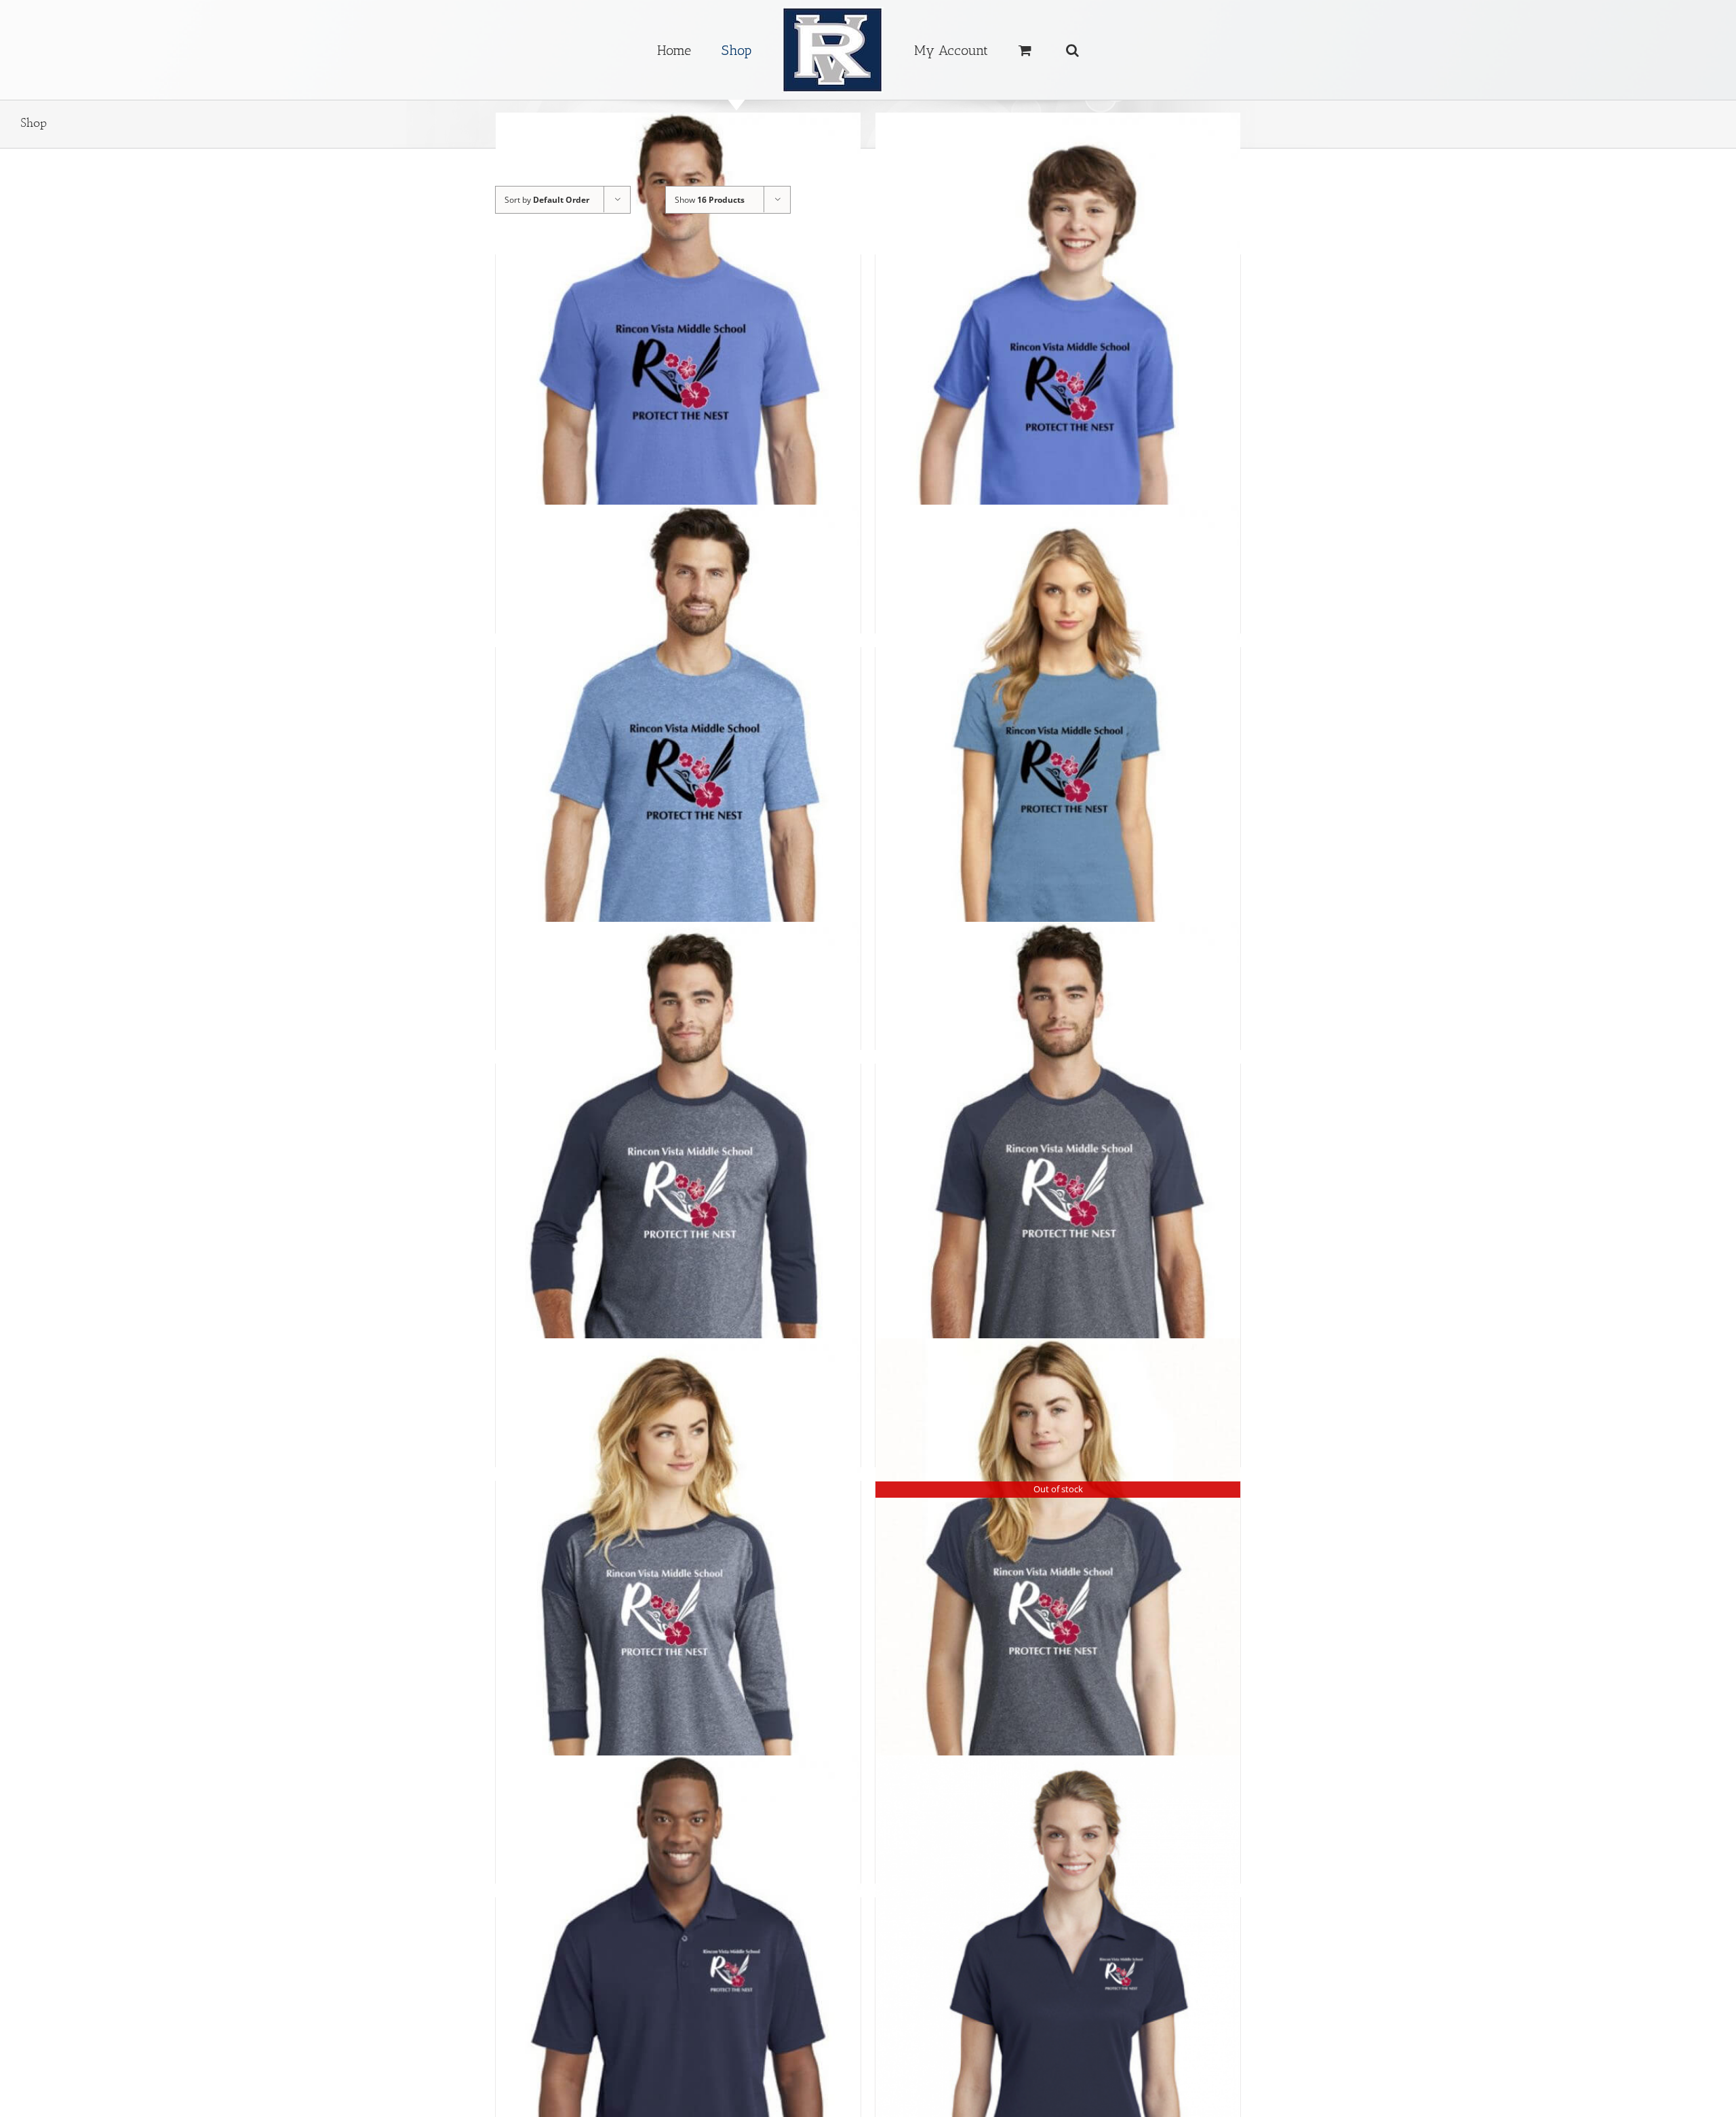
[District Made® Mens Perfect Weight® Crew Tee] (678, 779)
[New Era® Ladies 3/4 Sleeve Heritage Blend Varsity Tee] (678, 1613)
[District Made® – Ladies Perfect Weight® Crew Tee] (1058, 779)
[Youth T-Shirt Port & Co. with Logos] (1058, 387)
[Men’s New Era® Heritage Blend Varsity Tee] (1058, 1196)
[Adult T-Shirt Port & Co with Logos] (678, 387)
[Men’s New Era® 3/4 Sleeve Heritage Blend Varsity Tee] (678, 1196)
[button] (1030, 50)
